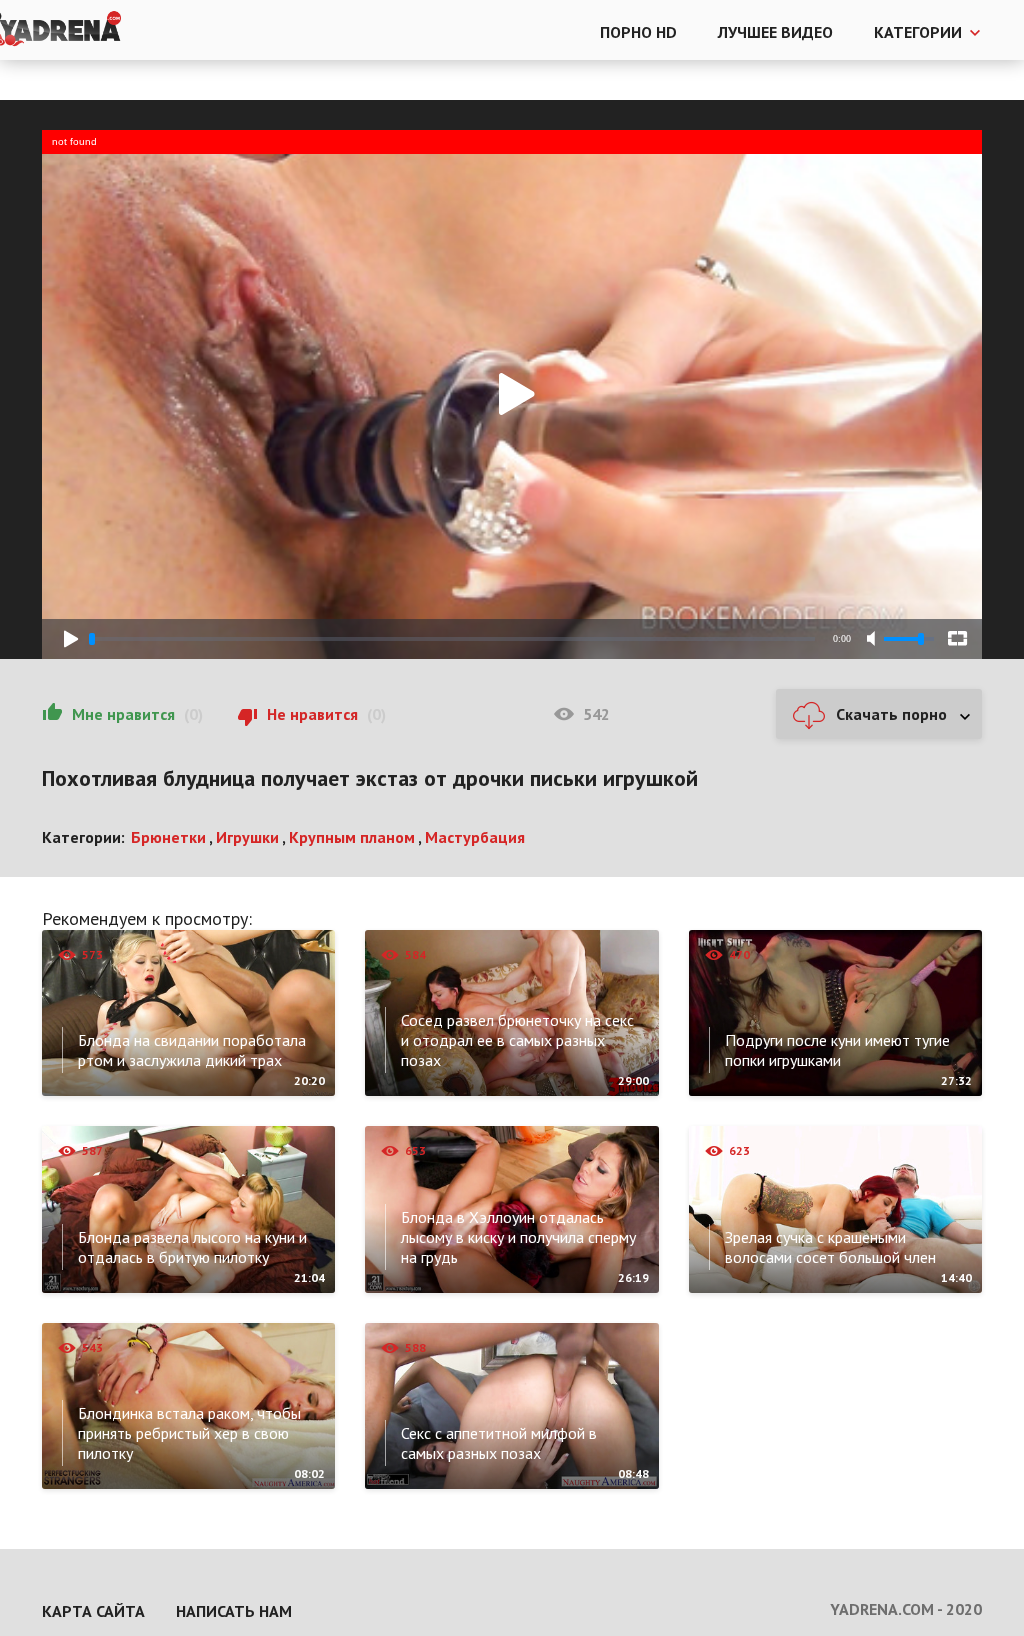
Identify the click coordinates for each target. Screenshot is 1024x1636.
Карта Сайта (93, 1611)
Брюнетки (168, 837)
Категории (918, 32)
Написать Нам (234, 1611)
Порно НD (638, 32)
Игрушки (247, 837)
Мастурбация (475, 837)
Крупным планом (352, 837)
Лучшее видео (775, 32)
